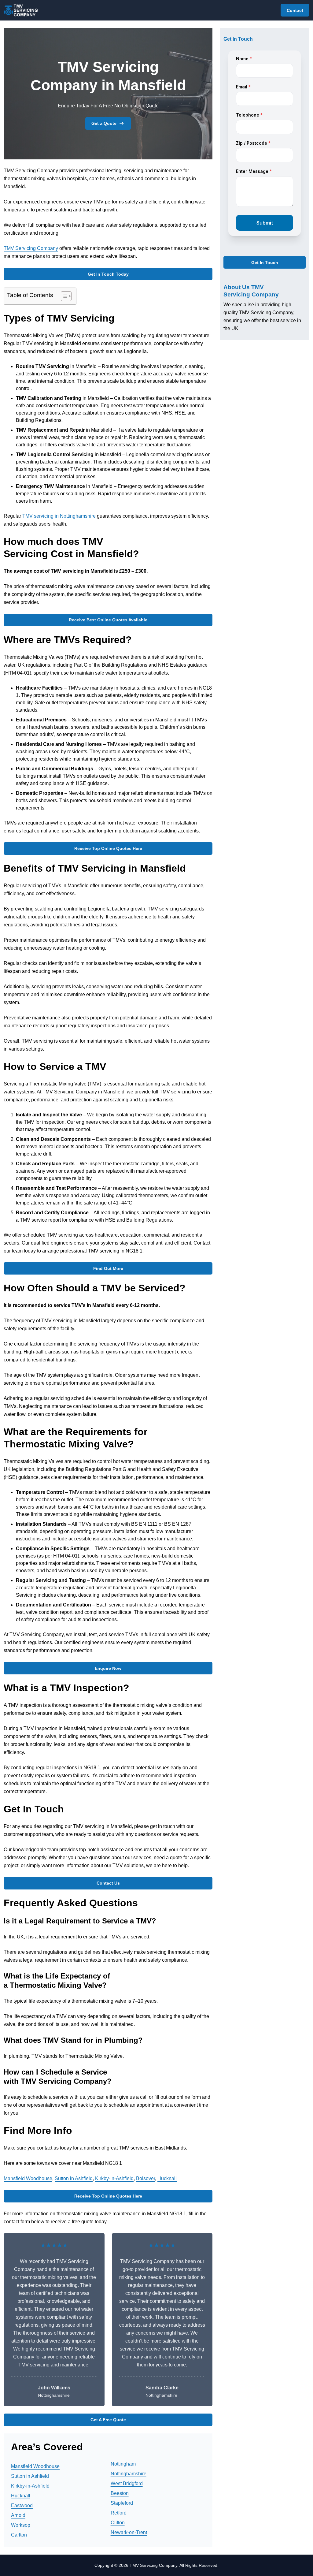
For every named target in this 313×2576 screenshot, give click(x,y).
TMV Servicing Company (31, 248)
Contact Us (108, 1883)
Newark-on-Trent (129, 2532)
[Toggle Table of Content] (63, 296)
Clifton (118, 2523)
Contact (295, 10)
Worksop (21, 2525)
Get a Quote (104, 123)
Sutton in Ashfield (74, 2178)
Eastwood (22, 2505)
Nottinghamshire (129, 2474)
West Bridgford (127, 2483)
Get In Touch (265, 262)
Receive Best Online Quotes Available (108, 620)
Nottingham (123, 2464)
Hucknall (167, 2178)
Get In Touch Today (108, 274)
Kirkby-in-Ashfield (114, 2178)
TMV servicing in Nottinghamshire (59, 516)
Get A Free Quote (108, 2420)
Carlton (19, 2535)
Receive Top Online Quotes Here (108, 848)
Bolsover (145, 2178)
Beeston (120, 2493)
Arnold (18, 2515)
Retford (119, 2513)
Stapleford (122, 2503)
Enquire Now (108, 1668)
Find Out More (108, 1268)
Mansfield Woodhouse (28, 2178)
